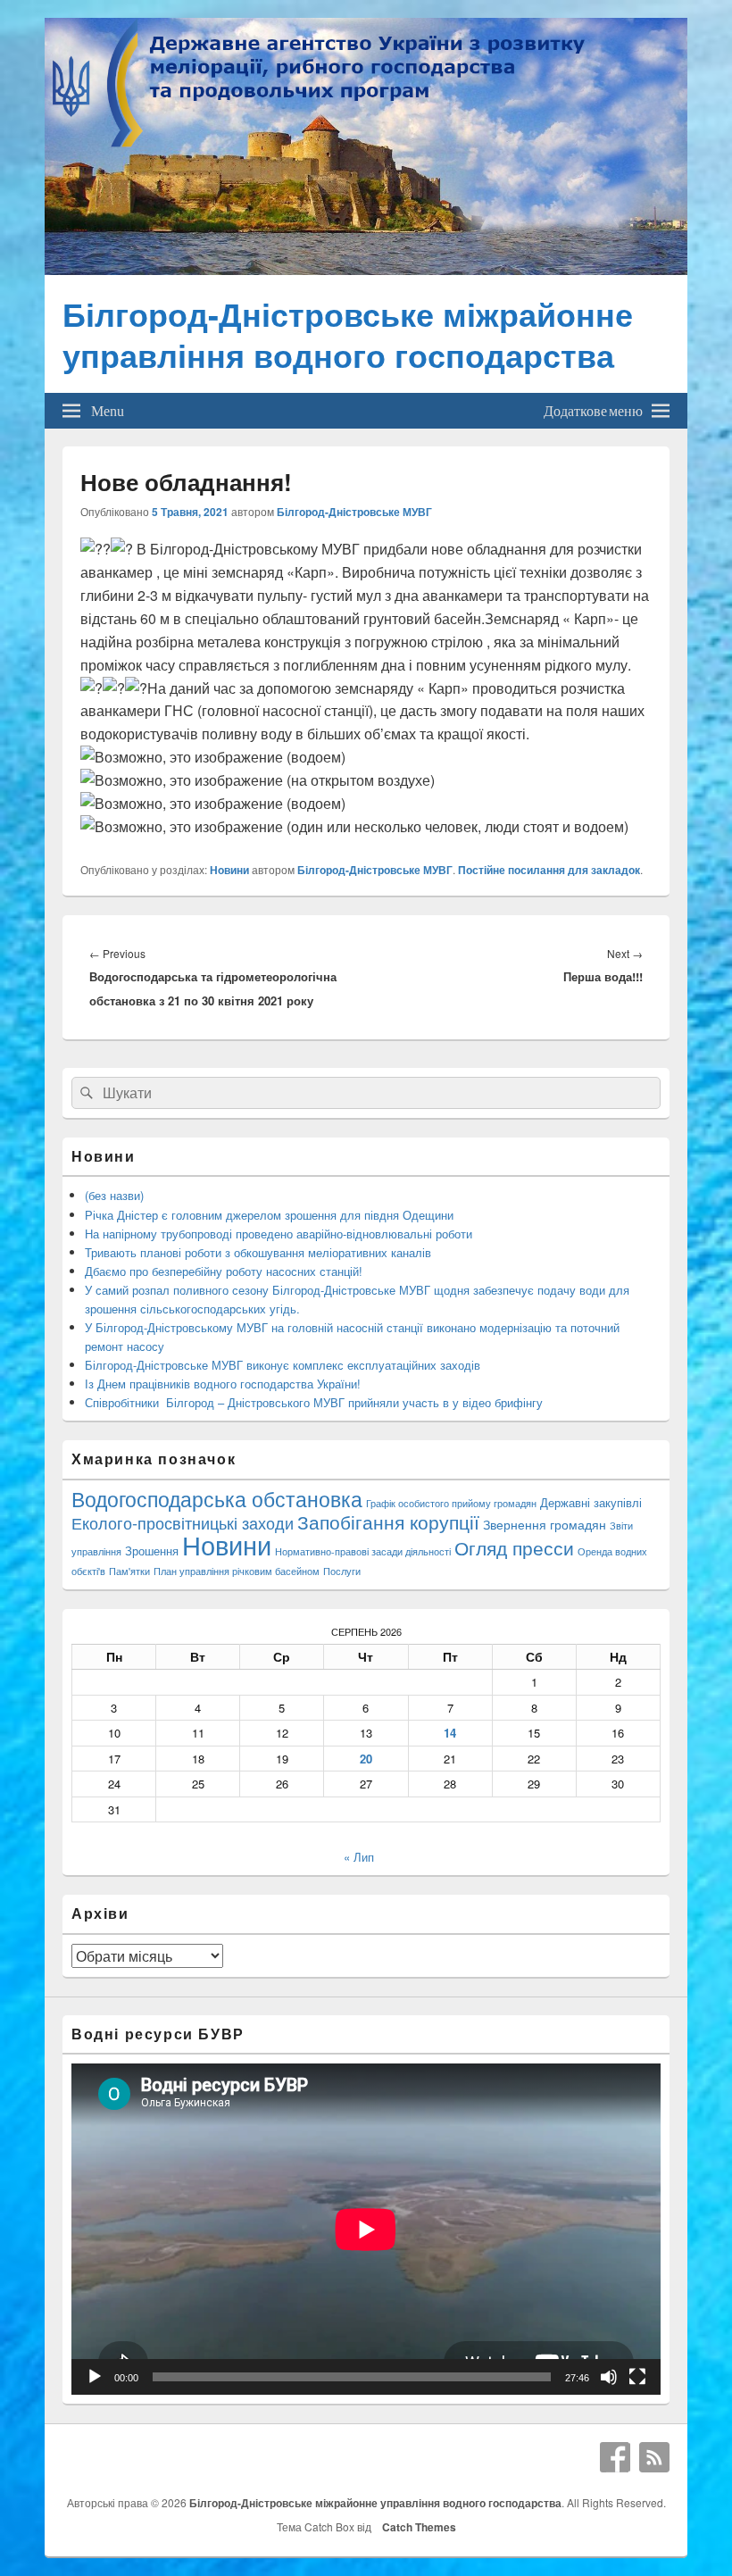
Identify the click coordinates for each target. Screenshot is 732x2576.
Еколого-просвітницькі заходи (183, 1522)
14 (450, 1733)
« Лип (359, 1857)
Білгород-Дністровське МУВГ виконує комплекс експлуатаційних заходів (283, 1365)
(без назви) (114, 1195)
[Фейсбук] (615, 2457)
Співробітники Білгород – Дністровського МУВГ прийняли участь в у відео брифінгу (314, 1402)
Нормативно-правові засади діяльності (363, 1551)
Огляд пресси (514, 1547)
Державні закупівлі (591, 1502)
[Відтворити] (95, 2377)
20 (366, 1759)
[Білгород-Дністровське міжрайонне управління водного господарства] (366, 269)
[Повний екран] (637, 2377)
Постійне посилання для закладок (549, 870)
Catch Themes (416, 2527)
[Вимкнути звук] (609, 2377)
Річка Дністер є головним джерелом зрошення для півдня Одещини (269, 1215)
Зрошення (152, 1551)
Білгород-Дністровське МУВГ (354, 512)
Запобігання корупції (388, 1521)
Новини (229, 870)
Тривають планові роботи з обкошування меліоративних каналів (258, 1252)
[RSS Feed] (654, 2457)
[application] (366, 2229)
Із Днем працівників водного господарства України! (223, 1384)
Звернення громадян (545, 1524)
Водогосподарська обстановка (217, 1499)
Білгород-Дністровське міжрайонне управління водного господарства (348, 334)
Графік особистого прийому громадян (451, 1503)
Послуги (342, 1571)
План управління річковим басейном (237, 1571)
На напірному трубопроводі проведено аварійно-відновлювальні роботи (279, 1234)
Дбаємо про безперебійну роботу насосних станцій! (224, 1271)
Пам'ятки (129, 1571)
